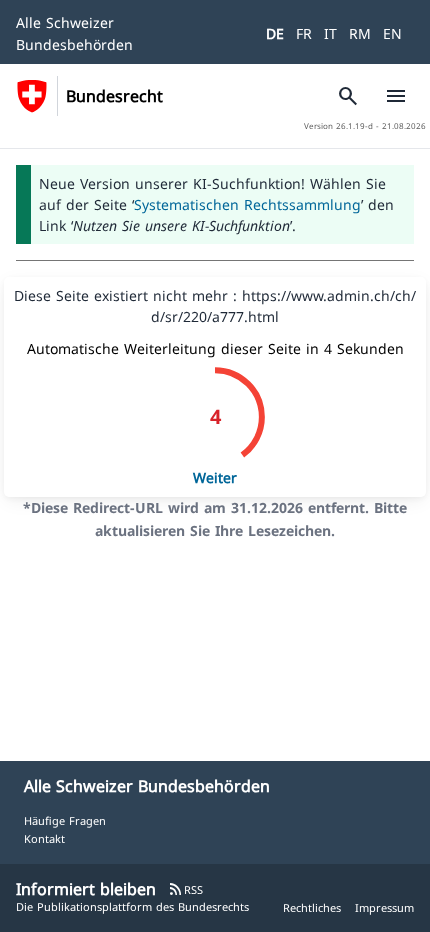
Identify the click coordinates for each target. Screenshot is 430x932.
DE (275, 33)
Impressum (384, 907)
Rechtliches (312, 907)
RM (360, 33)
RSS (185, 889)
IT (330, 33)
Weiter (215, 477)
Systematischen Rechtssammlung (247, 204)
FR (304, 33)
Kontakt (44, 838)
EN (392, 33)
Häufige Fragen (65, 820)
